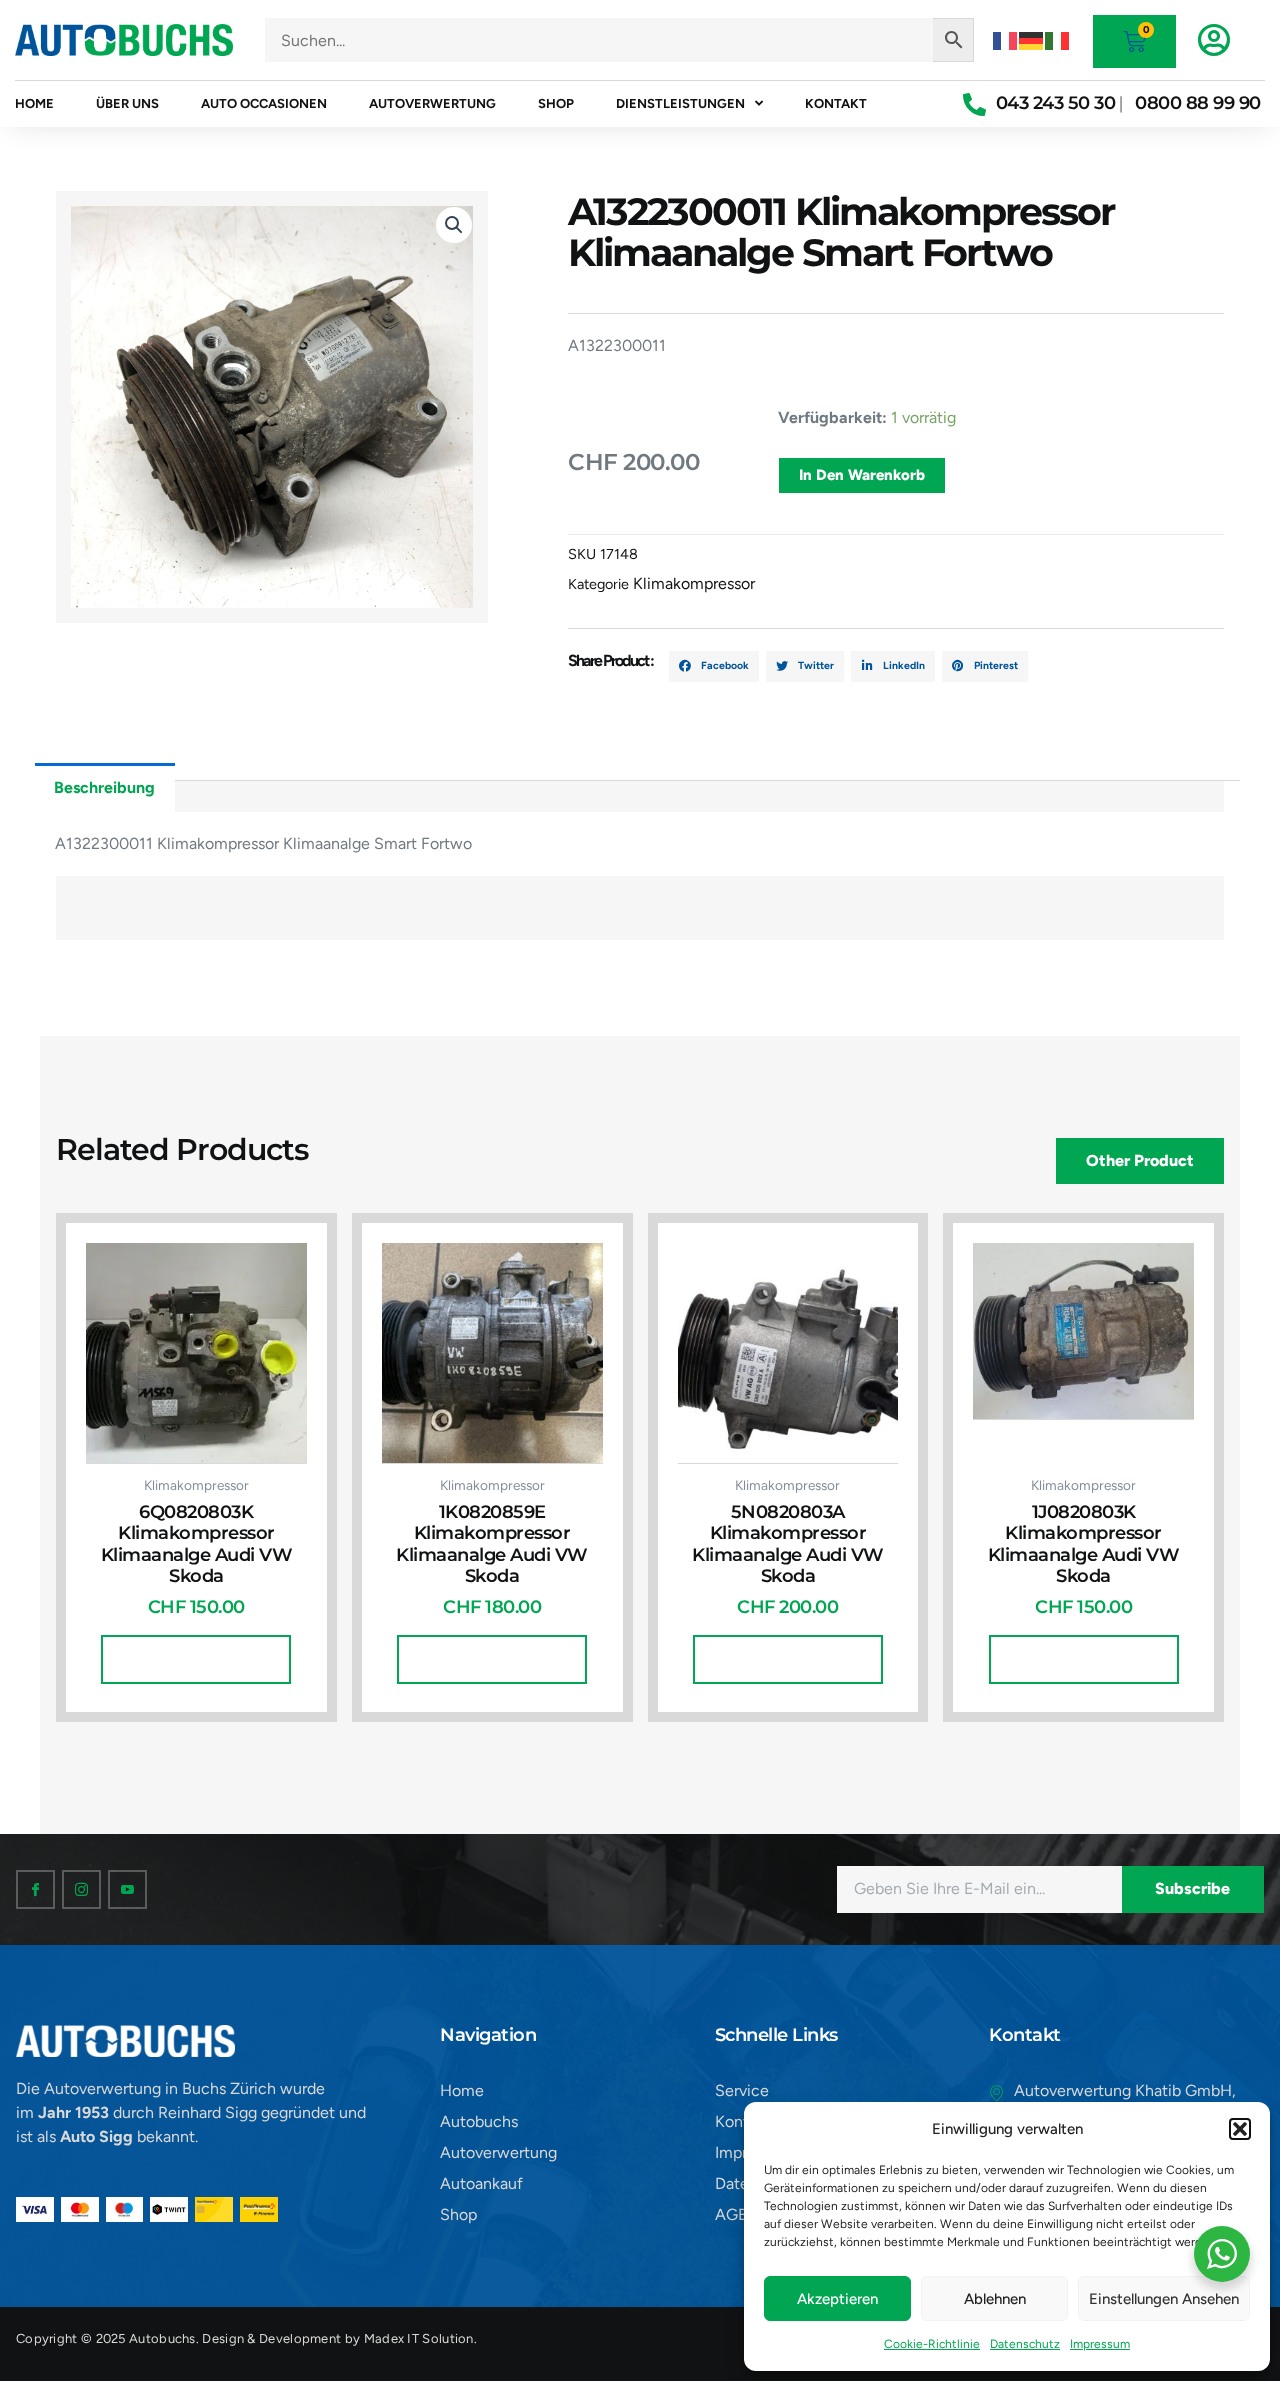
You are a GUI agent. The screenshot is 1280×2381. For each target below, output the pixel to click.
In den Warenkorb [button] (196, 1659)
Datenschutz (1025, 2344)
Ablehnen (995, 2299)
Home (34, 103)
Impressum (1100, 2344)
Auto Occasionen (264, 103)
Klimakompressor (694, 583)
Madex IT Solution (419, 2338)
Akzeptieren (837, 2299)
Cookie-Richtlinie (932, 2344)
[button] (1240, 2129)
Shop (556, 103)
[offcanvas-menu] (1214, 40)
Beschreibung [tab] (104, 787)
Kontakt (836, 103)
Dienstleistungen (680, 103)
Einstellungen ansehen (1164, 2299)
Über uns (127, 103)
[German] (1032, 39)
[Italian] (1058, 39)
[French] (1006, 39)
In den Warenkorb (862, 475)
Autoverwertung (432, 103)
